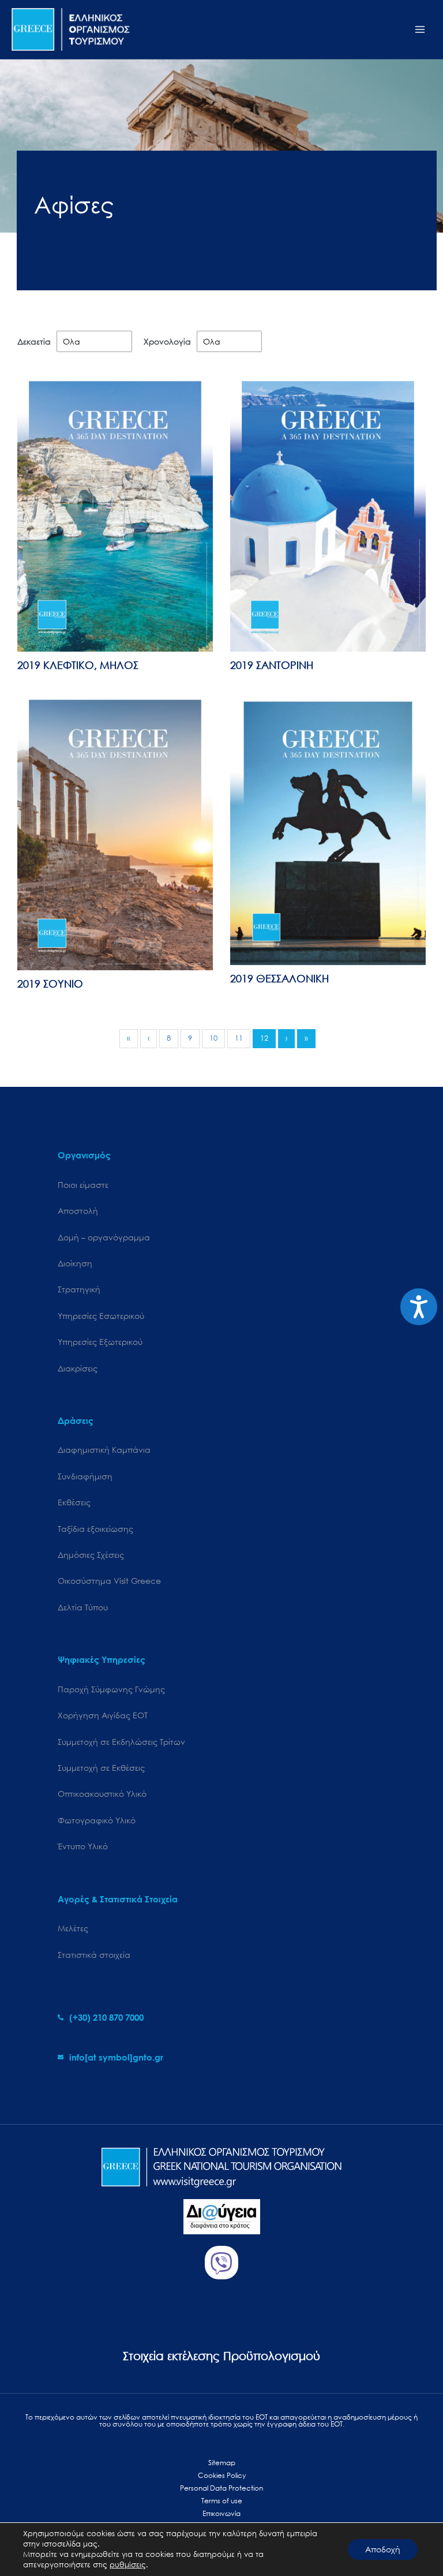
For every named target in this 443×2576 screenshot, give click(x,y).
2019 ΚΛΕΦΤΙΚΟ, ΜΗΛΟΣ (78, 665)
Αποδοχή (383, 2549)
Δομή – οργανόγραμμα (104, 1237)
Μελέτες (73, 1928)
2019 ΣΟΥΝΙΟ (50, 984)
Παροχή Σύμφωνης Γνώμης (111, 1689)
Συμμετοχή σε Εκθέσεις (101, 1768)
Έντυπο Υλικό (83, 1846)
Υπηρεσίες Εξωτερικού (100, 1342)
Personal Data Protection (221, 2488)
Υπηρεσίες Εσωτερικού (101, 1316)
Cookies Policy (222, 2475)
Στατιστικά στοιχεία (94, 1955)
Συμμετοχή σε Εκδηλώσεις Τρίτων (121, 1742)
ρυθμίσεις (128, 2565)
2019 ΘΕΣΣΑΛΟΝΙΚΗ (279, 978)
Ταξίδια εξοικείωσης (95, 1529)
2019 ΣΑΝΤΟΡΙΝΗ (272, 665)
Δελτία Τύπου (83, 1607)
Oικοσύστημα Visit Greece (109, 1581)
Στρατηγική (79, 1289)
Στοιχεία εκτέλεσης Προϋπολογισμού (221, 2356)
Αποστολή (78, 1211)
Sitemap (222, 2463)
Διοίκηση (75, 1263)
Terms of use (222, 2501)
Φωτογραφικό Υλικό (97, 1820)
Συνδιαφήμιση (85, 1476)
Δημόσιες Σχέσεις (91, 1555)
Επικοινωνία (221, 2513)
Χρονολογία (167, 341)
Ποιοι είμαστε (83, 1185)
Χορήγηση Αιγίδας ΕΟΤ (103, 1715)
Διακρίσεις (78, 1368)
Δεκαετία (34, 341)
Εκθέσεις (74, 1502)
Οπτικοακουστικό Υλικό (102, 1794)
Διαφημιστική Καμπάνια (104, 1450)
